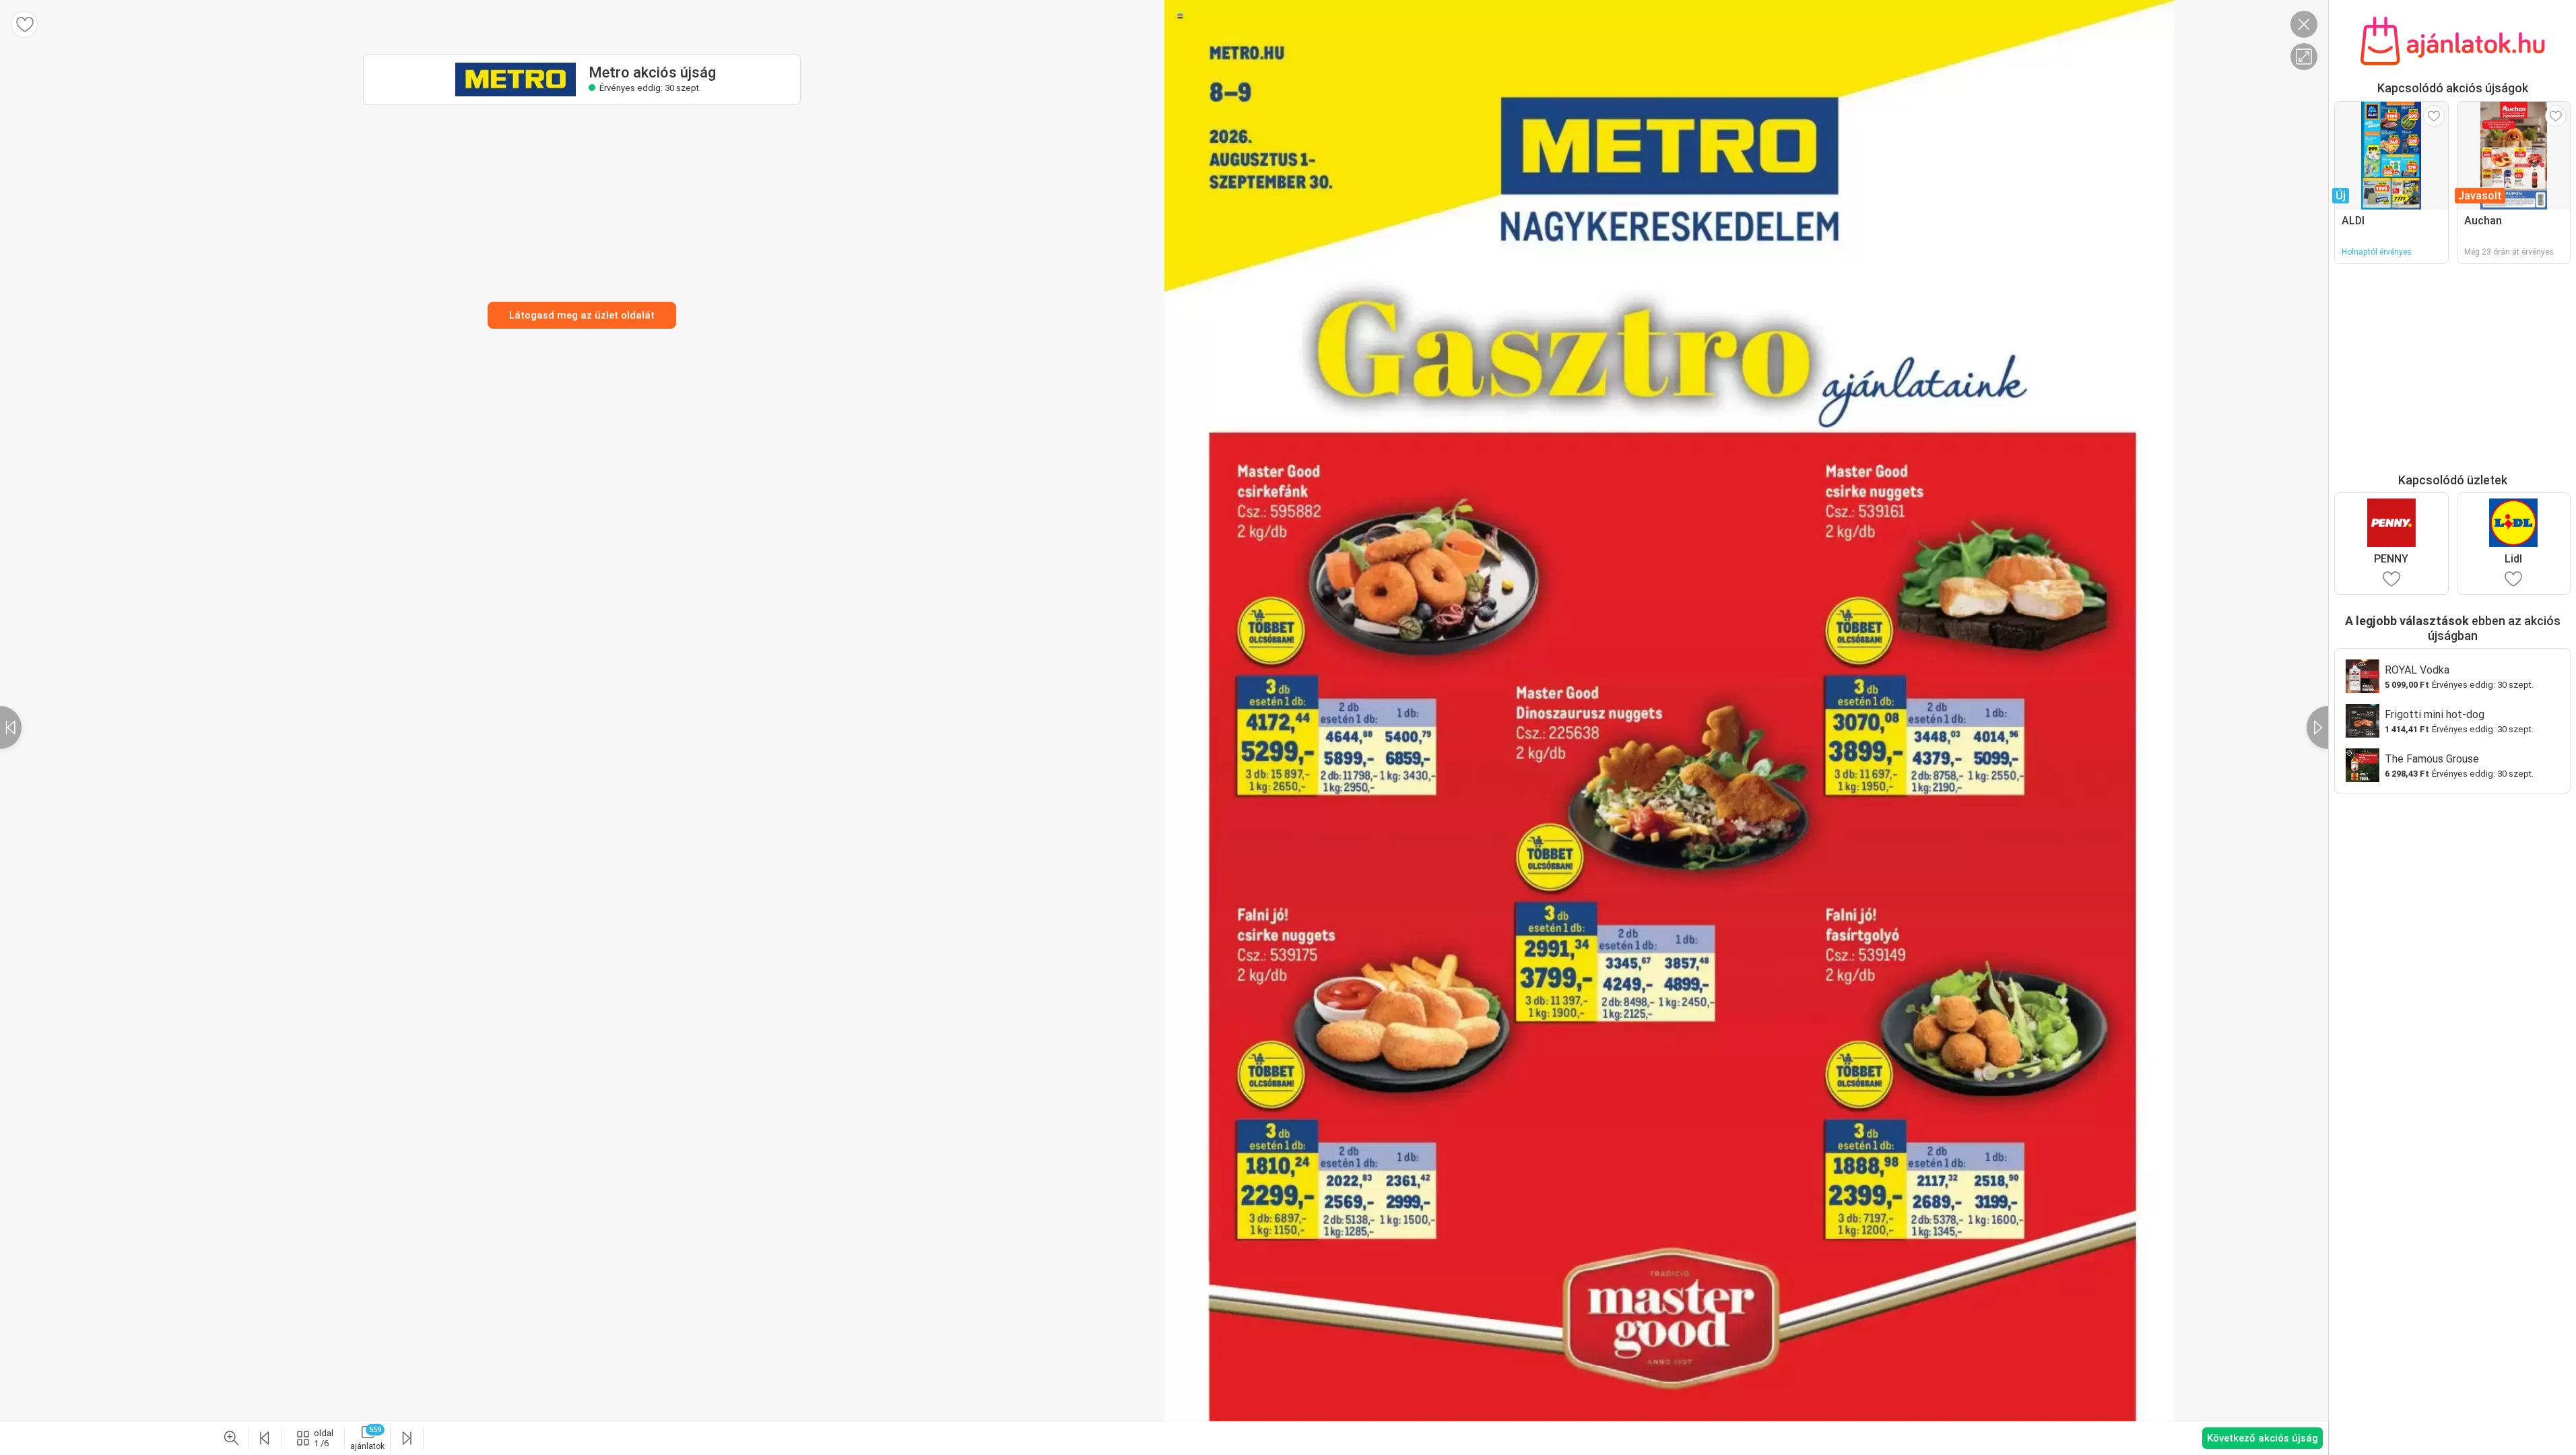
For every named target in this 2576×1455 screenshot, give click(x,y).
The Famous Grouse (2432, 759)
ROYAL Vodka (2417, 670)
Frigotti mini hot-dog (2435, 714)
